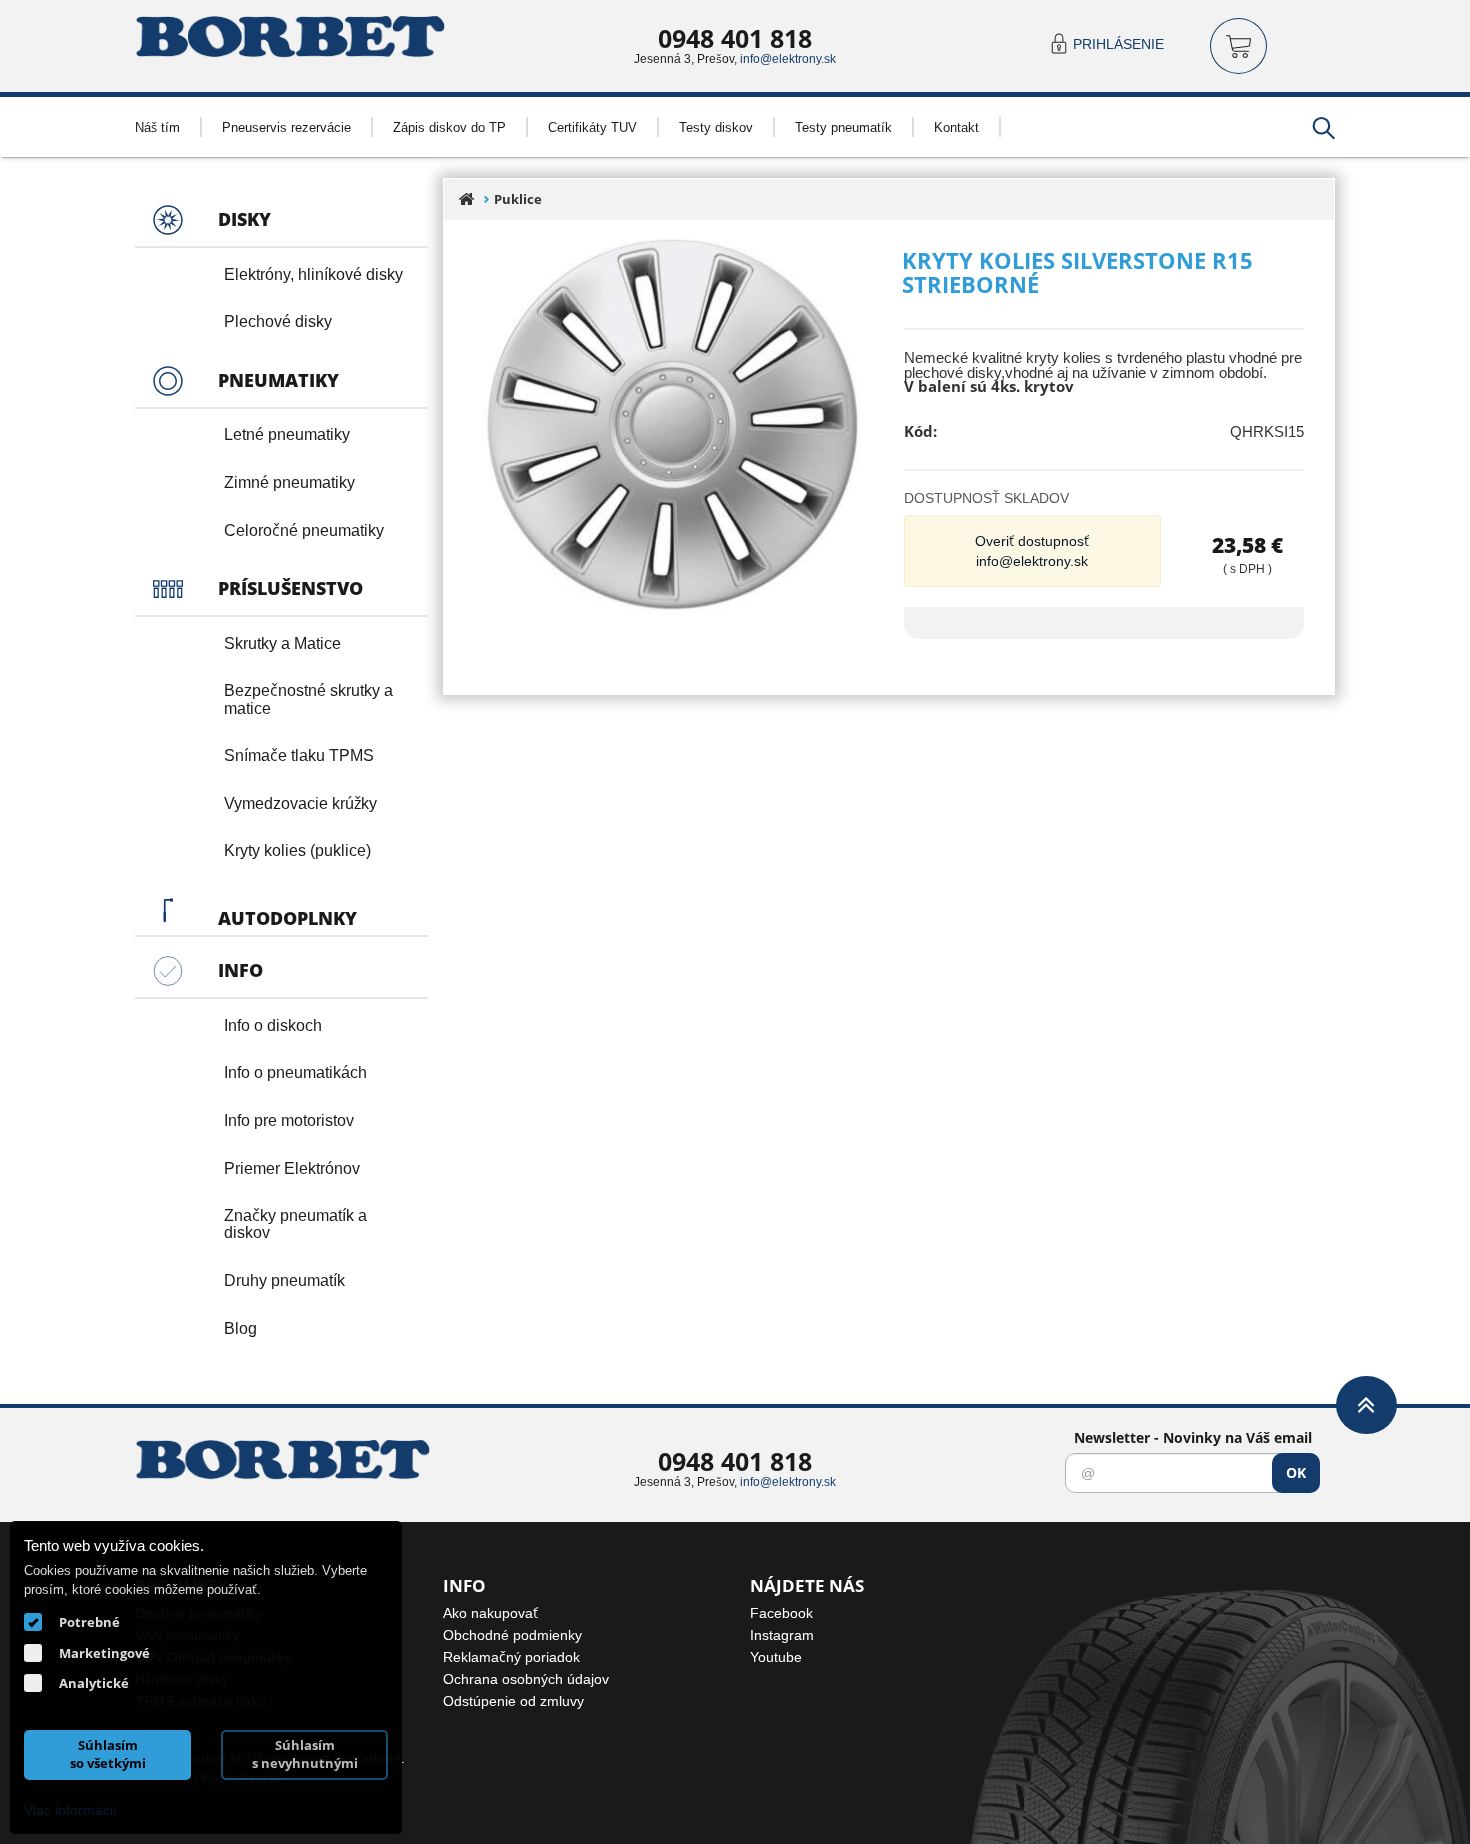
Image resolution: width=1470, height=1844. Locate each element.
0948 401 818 (735, 38)
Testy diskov (716, 127)
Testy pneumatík (843, 127)
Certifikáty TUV (592, 127)
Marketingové (104, 1653)
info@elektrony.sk (788, 58)
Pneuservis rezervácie (286, 127)
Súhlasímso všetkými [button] (108, 1754)
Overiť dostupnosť (1032, 540)
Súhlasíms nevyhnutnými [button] (305, 1754)
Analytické (94, 1683)
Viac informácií (70, 1809)
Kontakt (956, 127)
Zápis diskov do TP (449, 127)
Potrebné (89, 1622)
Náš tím (157, 127)
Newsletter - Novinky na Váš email (1193, 1437)
